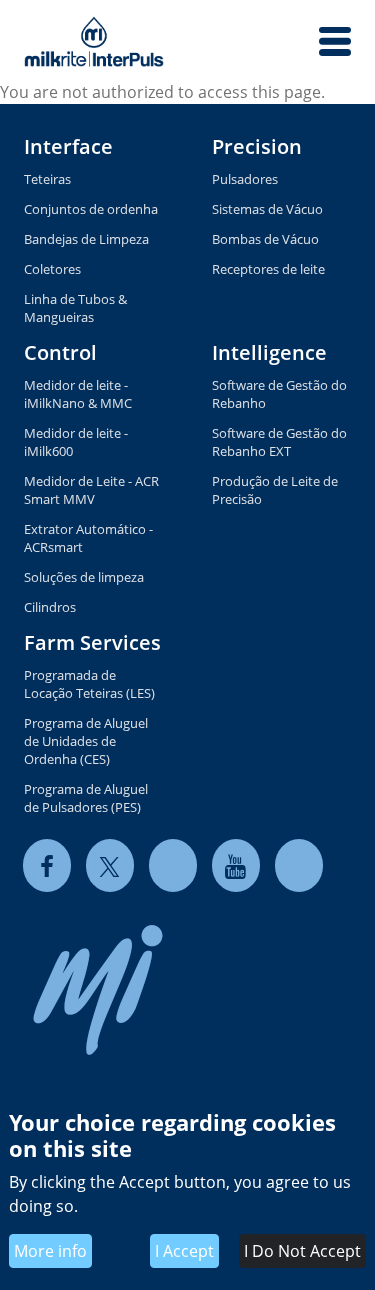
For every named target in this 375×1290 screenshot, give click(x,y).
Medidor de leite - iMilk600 (76, 442)
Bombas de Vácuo (265, 239)
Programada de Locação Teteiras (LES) (89, 684)
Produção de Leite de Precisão (275, 490)
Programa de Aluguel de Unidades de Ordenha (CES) (86, 741)
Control (60, 352)
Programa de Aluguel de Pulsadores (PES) (86, 798)
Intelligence (269, 352)
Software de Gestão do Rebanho (279, 394)
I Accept (184, 1251)
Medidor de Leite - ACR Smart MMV (91, 490)
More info (50, 1251)
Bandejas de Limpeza (86, 239)
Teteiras (47, 179)
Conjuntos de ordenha (91, 209)
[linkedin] (173, 865)
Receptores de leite (268, 269)
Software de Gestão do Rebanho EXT (279, 442)
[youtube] (236, 865)
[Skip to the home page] (94, 41)
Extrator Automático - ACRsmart (88, 538)
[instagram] (299, 865)
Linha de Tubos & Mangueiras (75, 308)
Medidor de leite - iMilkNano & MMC (78, 394)
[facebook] (47, 865)
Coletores (52, 269)
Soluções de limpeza (84, 577)
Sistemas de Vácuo (267, 209)
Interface (68, 146)
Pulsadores (245, 179)
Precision (257, 146)
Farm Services (92, 642)
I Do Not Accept (302, 1251)
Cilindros (50, 607)
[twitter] (110, 865)
